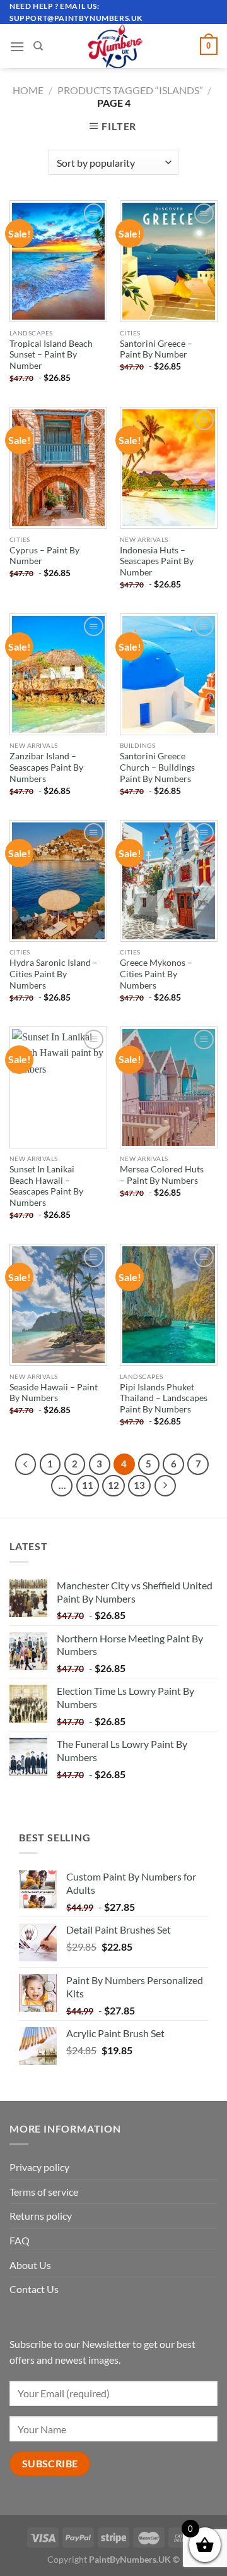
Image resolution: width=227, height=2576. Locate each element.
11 (88, 1485)
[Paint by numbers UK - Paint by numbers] (116, 46)
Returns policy (41, 2216)
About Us (30, 2265)
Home (28, 90)
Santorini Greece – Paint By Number (156, 349)
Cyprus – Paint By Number (44, 556)
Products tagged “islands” (130, 90)
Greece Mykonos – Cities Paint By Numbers (156, 974)
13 (139, 1485)
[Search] (38, 46)
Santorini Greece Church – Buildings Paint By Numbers (157, 767)
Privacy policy (39, 2167)
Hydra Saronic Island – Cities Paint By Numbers (54, 974)
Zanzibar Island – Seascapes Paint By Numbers (46, 767)
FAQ (20, 2240)
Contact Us (34, 2289)
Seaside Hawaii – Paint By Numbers (54, 1393)
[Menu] (17, 46)
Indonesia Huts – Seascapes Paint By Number (157, 561)
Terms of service (44, 2192)
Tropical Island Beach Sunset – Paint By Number (51, 355)
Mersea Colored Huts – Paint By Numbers (162, 1175)
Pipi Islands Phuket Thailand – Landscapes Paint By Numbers (164, 1398)
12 (113, 1485)
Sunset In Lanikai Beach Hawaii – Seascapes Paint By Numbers (46, 1186)
